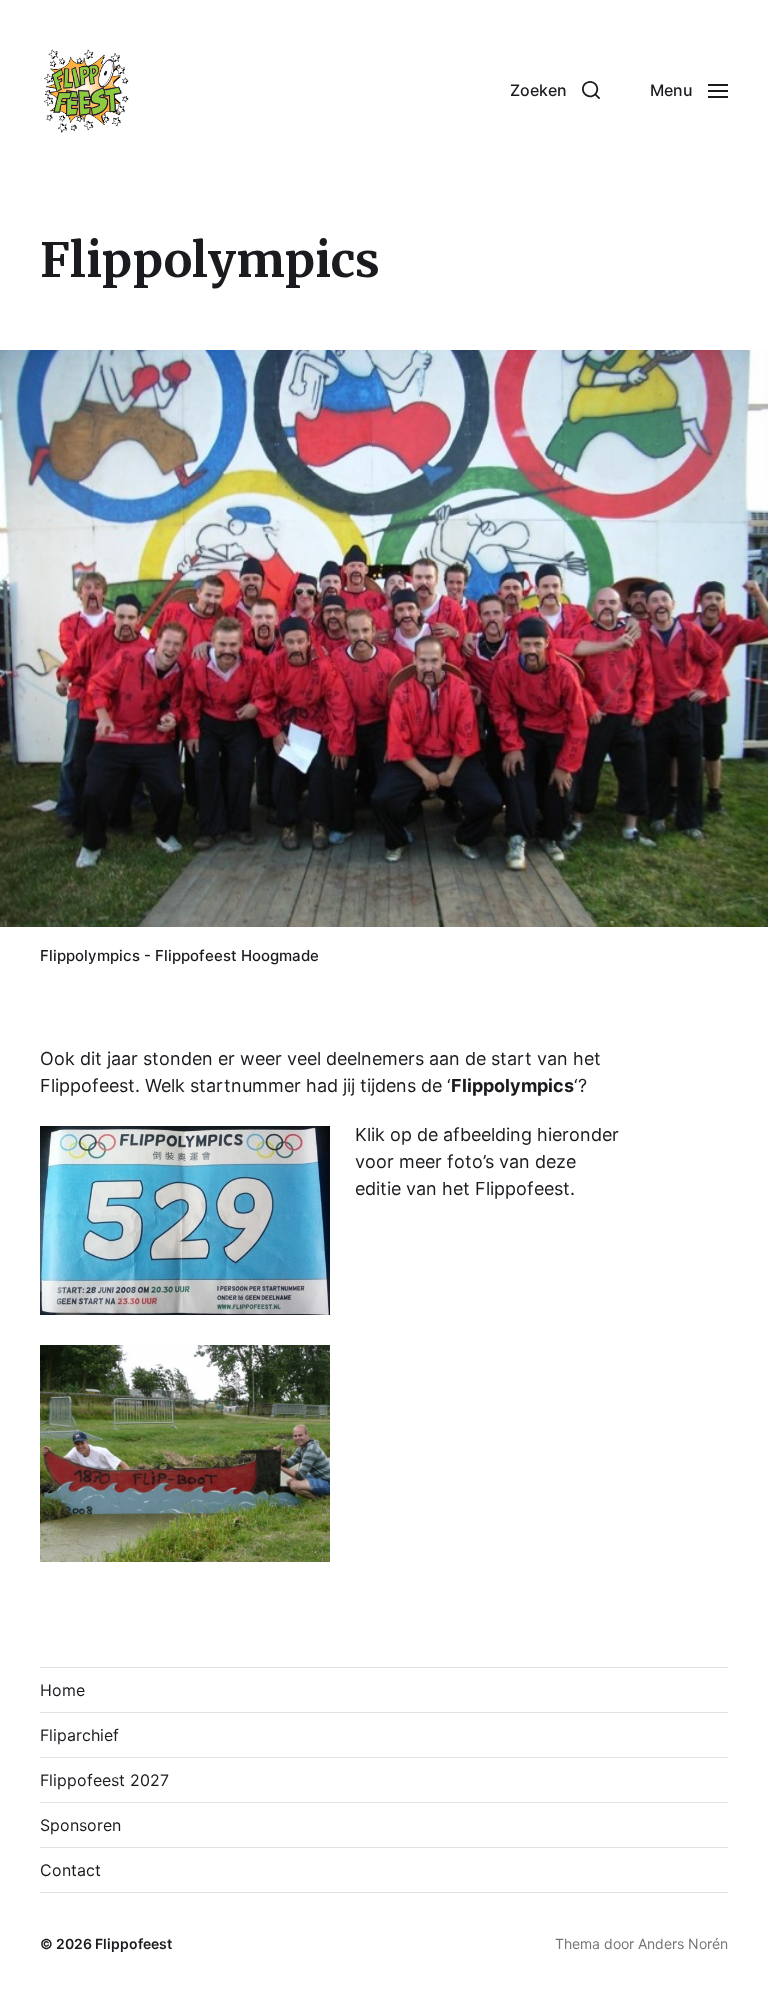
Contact (70, 1870)
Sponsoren (80, 1825)
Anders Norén (683, 1943)
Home (62, 1690)
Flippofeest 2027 (104, 1780)
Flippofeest (133, 1943)
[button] (555, 90)
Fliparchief (79, 1735)
